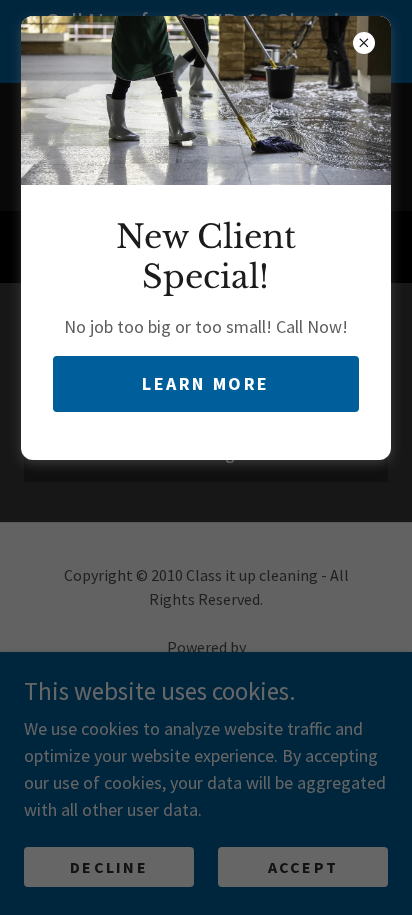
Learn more (206, 383)
